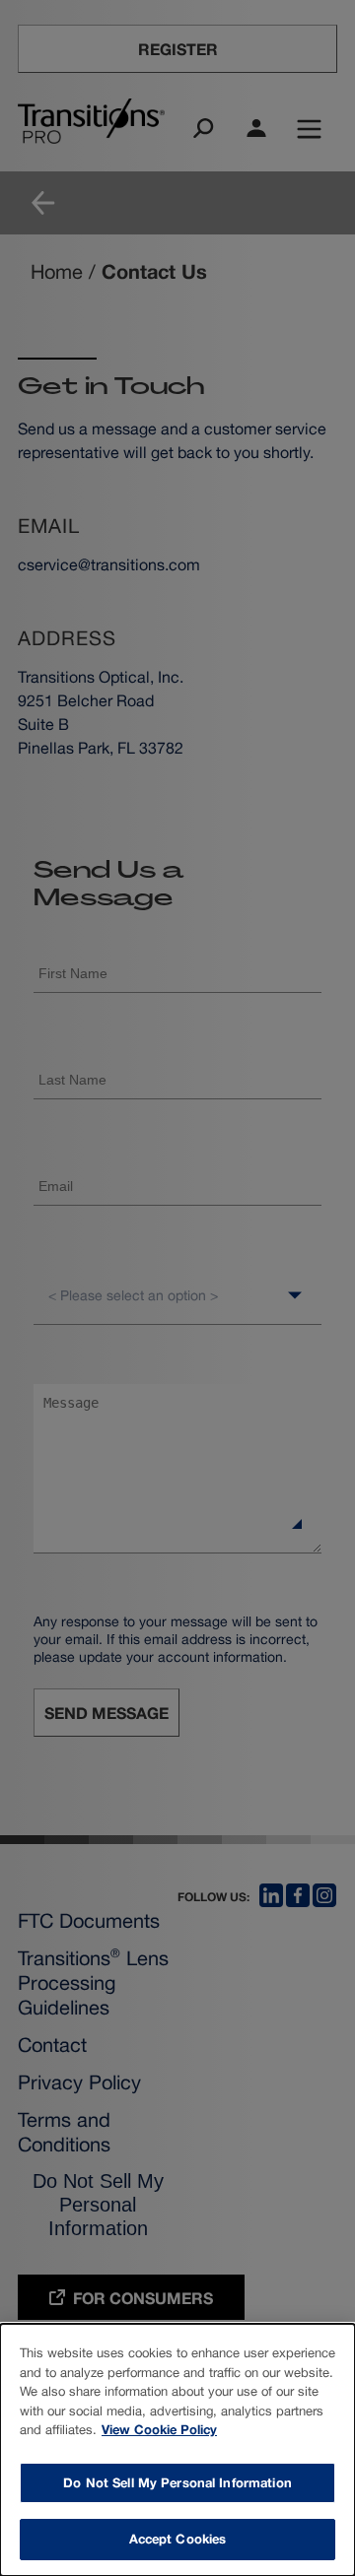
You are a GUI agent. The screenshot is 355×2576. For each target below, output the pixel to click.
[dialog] (177, 2450)
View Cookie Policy (159, 2429)
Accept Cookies (178, 2539)
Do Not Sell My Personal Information (177, 2482)
